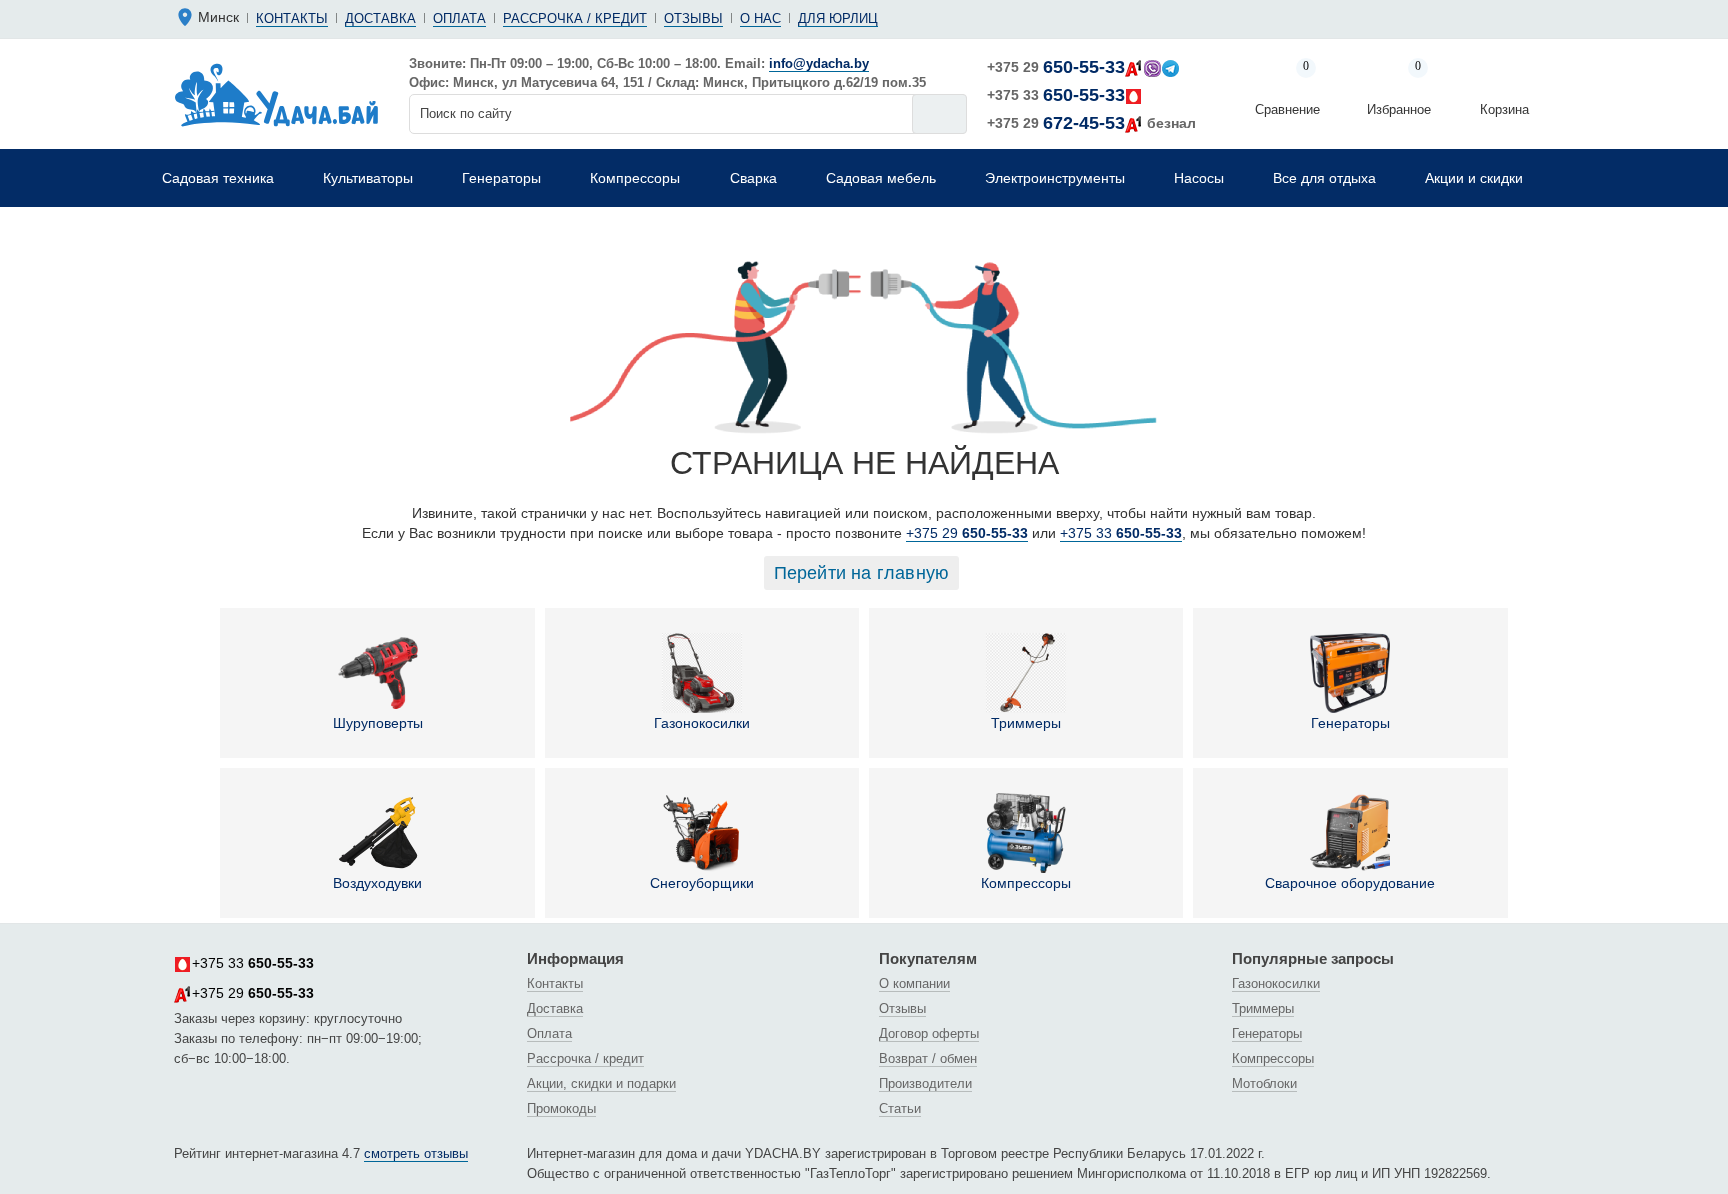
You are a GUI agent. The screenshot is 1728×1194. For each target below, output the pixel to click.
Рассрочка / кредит (575, 18)
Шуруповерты (378, 723)
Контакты (292, 18)
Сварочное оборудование (1350, 883)
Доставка (380, 18)
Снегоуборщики (702, 883)
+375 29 (1056, 67)
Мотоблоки (1264, 1083)
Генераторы (1350, 723)
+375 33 (1056, 95)
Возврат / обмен (928, 1058)
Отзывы (693, 18)
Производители (925, 1083)
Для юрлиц (838, 18)
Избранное (1399, 89)
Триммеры (1026, 723)
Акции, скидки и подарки (601, 1083)
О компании (914, 983)
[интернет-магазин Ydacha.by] (276, 94)
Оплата (459, 18)
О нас (760, 18)
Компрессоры (1026, 883)
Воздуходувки (377, 883)
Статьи (900, 1108)
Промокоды (561, 1108)
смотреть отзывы (416, 1153)
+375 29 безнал (1091, 123)
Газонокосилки (702, 723)
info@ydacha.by (819, 63)
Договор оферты (929, 1033)
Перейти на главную (862, 573)
